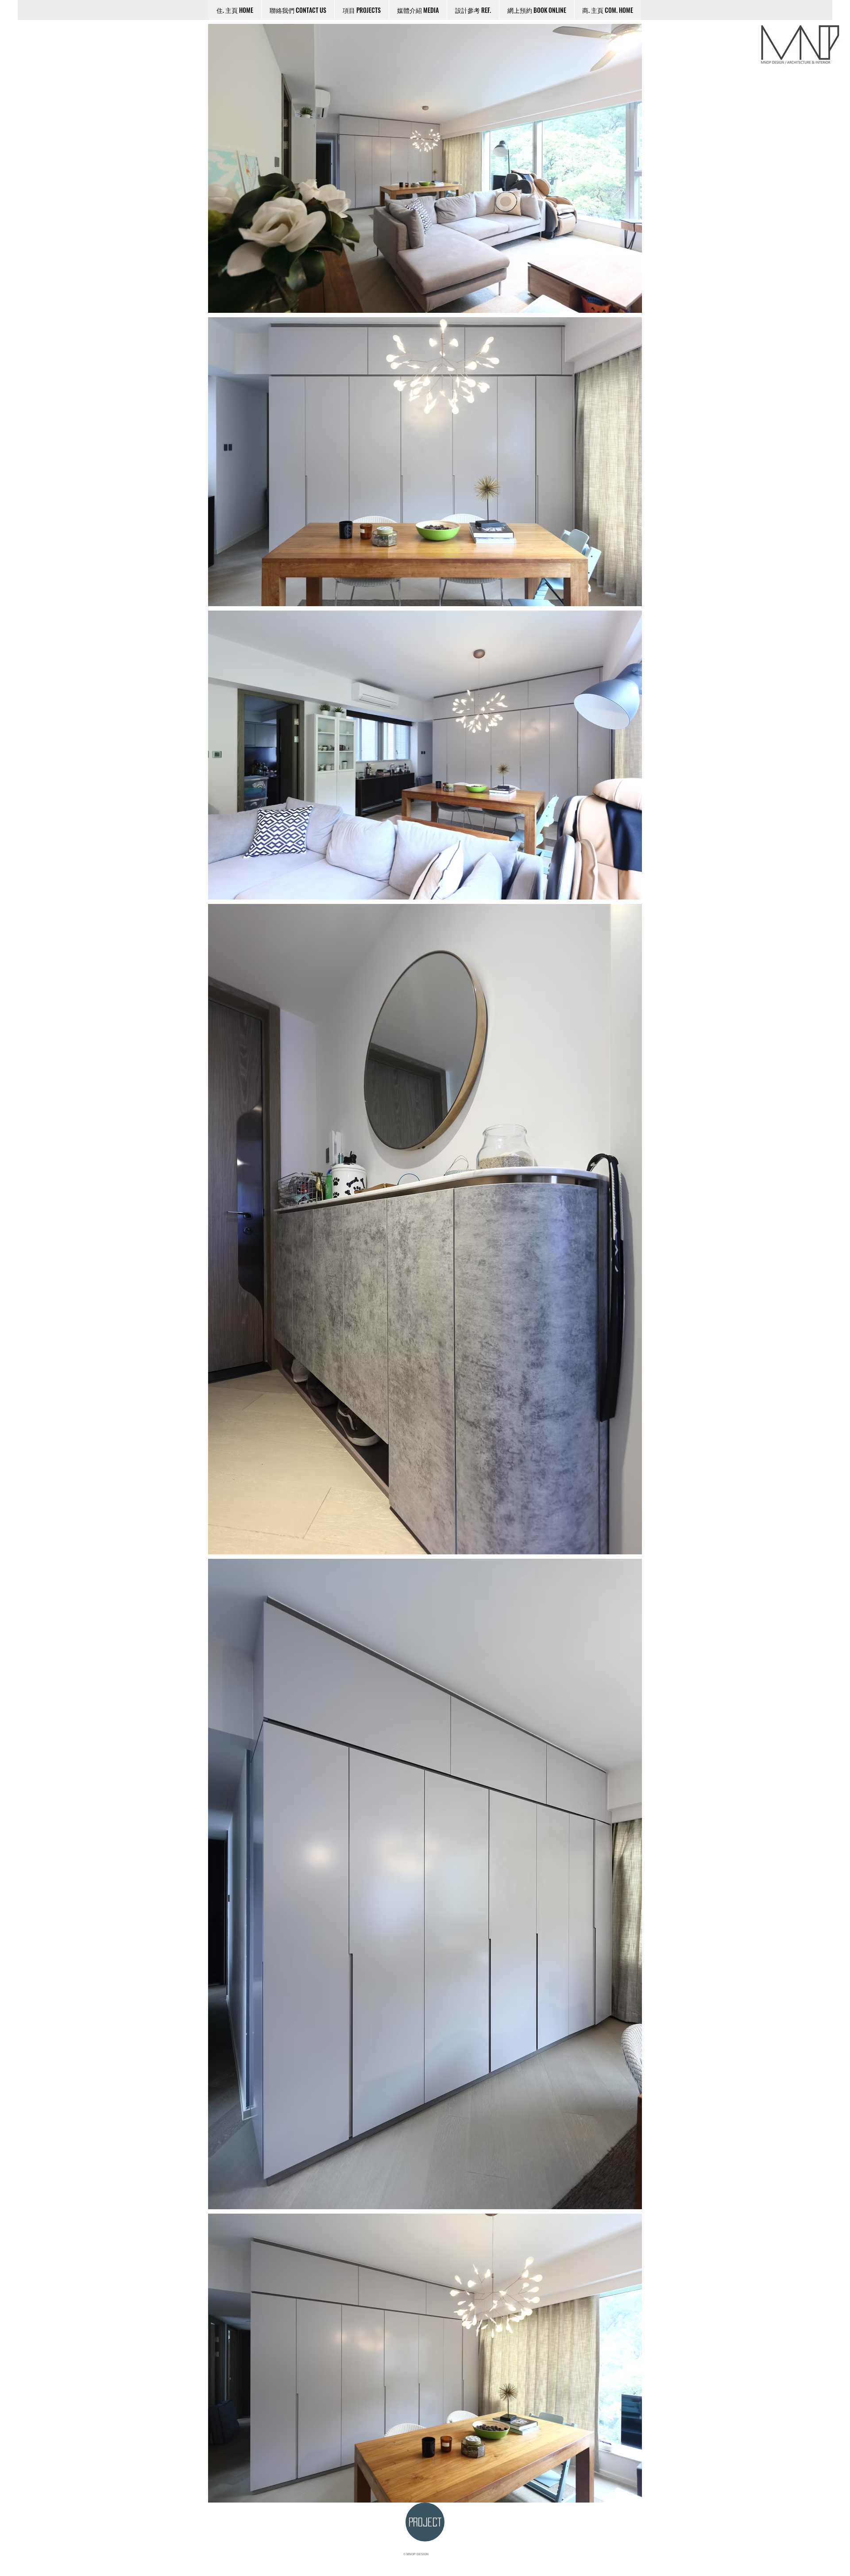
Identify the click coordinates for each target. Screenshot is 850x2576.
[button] (473, 10)
